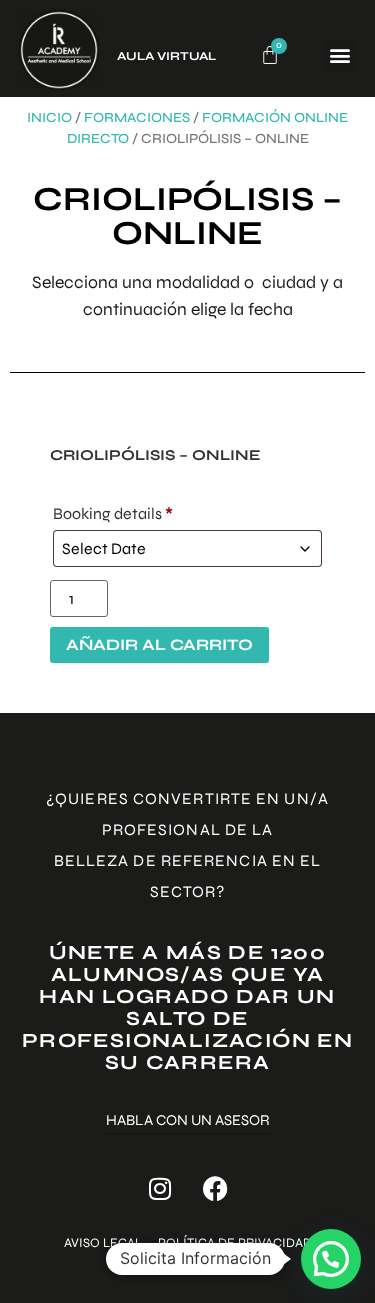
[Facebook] (215, 1189)
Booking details (113, 513)
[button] (339, 55)
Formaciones (137, 117)
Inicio (49, 117)
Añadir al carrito (159, 644)
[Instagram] (160, 1189)
